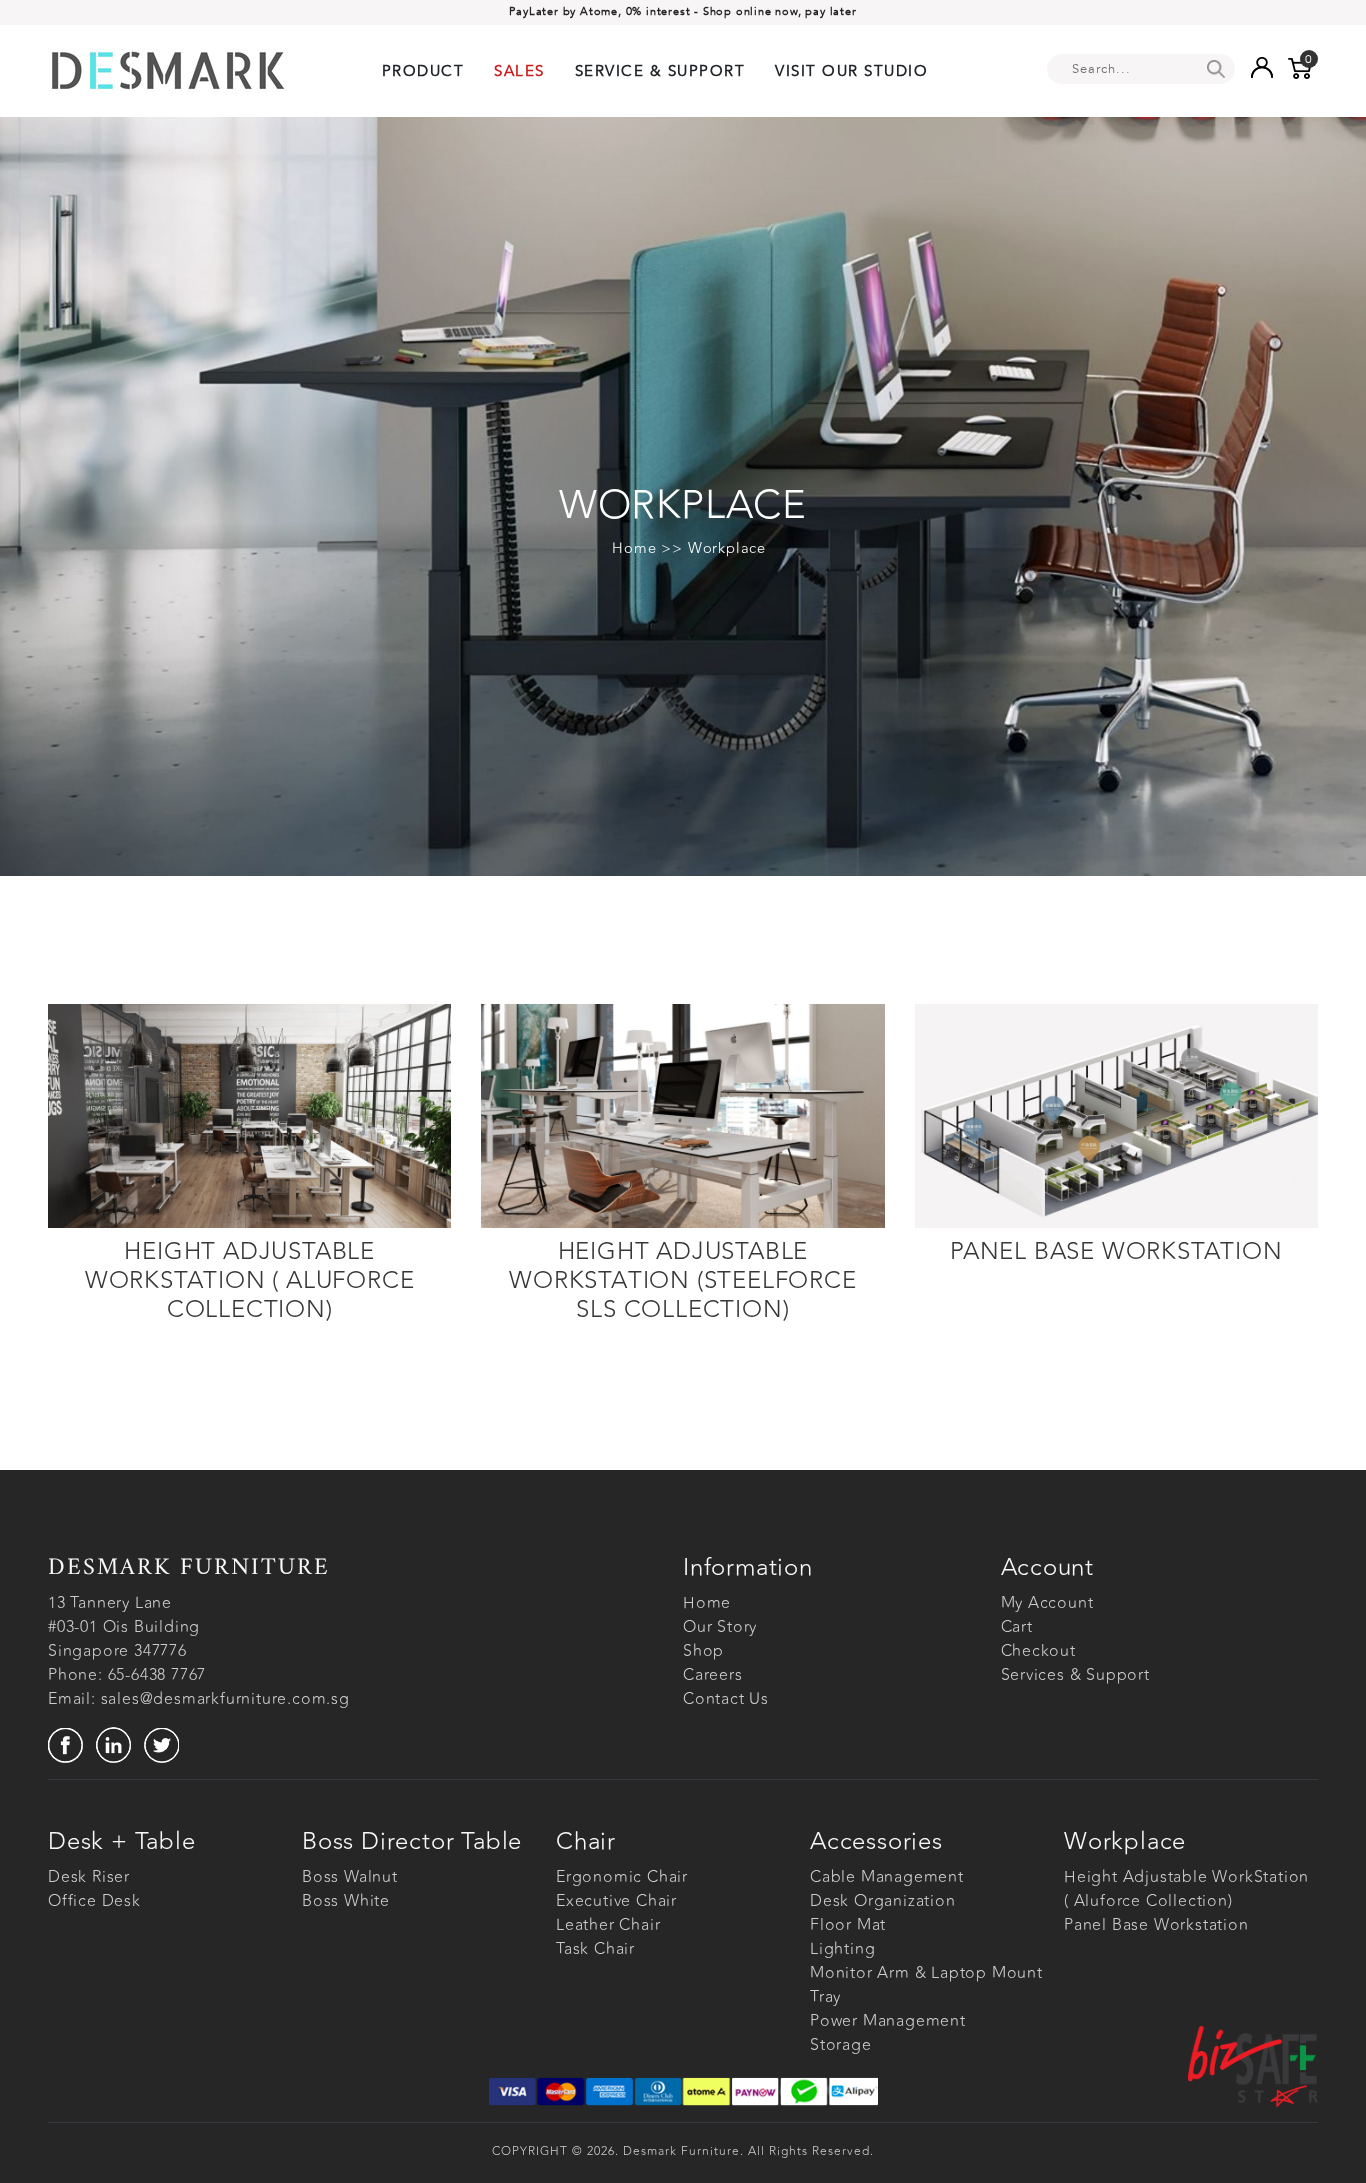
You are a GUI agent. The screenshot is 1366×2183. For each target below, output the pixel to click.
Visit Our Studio (851, 71)
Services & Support (1075, 1675)
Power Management (888, 2021)
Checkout (1038, 1651)
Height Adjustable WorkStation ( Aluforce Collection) (1186, 1889)
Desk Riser (89, 1877)
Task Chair (595, 1949)
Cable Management (887, 1877)
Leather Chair (608, 1925)
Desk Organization (883, 1901)
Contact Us (726, 1699)
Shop (703, 1651)
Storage (841, 2045)
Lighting (842, 1949)
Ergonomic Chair (622, 1877)
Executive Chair (616, 1901)
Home (634, 548)
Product (423, 71)
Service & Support (660, 71)
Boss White (346, 1901)
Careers (713, 1675)
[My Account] (1261, 67)
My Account (1047, 1603)
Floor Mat (848, 1925)
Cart (1017, 1627)
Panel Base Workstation (1156, 1925)
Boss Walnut (350, 1877)
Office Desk (94, 1901)
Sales (519, 71)
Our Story (720, 1627)
